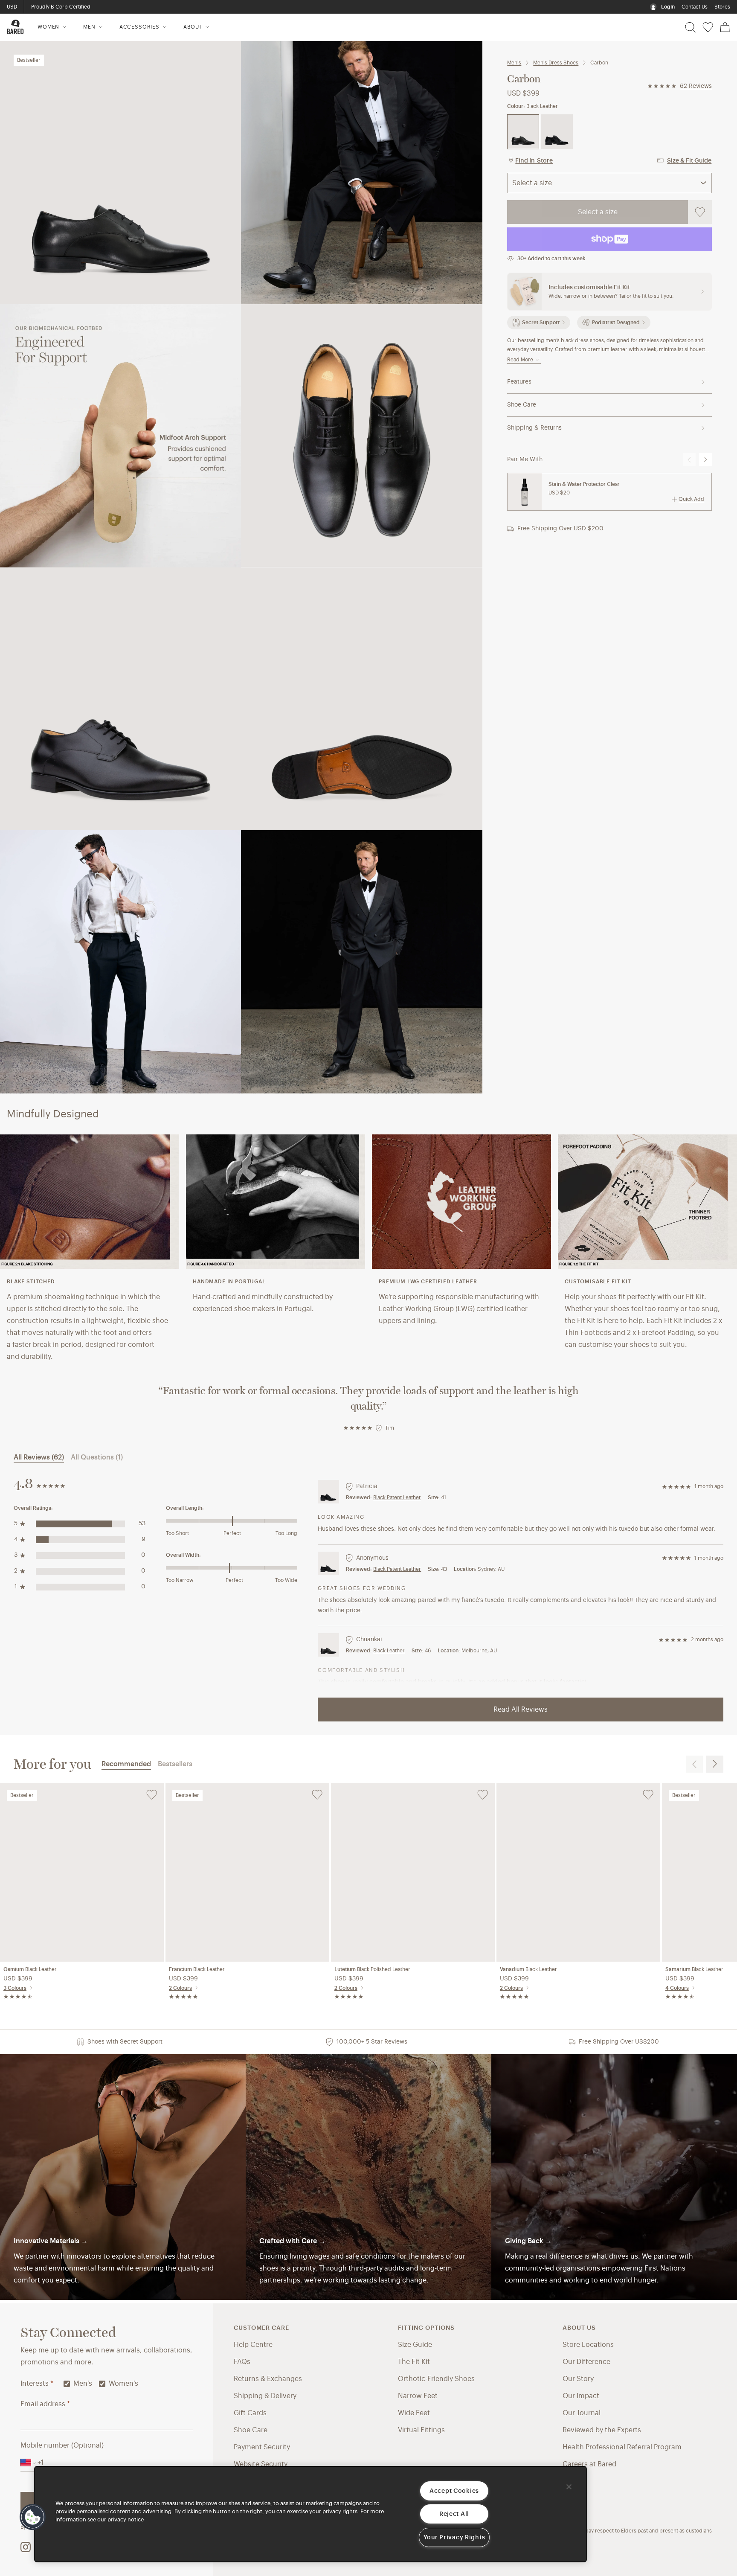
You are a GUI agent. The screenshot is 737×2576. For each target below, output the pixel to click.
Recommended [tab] (126, 1764)
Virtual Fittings (421, 2430)
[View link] (614, 2177)
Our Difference (586, 2362)
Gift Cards (250, 2413)
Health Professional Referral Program (622, 2447)
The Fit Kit (414, 2362)
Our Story (578, 2379)
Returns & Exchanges (268, 2379)
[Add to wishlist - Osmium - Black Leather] (152, 1795)
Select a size (598, 212)
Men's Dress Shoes (556, 63)
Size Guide (415, 2345)
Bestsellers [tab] (175, 1764)
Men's (514, 63)
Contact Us (695, 7)
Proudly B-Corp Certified (61, 7)
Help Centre (253, 2345)
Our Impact (581, 2396)
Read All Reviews (521, 1710)
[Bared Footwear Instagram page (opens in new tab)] (26, 2547)
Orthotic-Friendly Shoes (436, 2379)
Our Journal (582, 2413)
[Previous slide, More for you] (694, 1764)
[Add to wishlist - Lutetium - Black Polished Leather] (483, 1795)
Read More (520, 360)
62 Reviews (696, 86)
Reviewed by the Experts (602, 2430)
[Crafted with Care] (368, 2177)
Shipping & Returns (534, 428)
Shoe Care (522, 405)
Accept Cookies (454, 2491)
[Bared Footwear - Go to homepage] (15, 27)
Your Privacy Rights (454, 2537)
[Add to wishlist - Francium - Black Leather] (317, 1795)
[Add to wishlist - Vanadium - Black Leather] (648, 1795)
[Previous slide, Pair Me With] (689, 459)
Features (519, 382)
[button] (33, 2517)
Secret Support (541, 323)
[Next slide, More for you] (715, 1764)
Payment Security (262, 2447)
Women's (123, 2384)
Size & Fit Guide (689, 161)
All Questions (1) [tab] (97, 1457)
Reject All (454, 2514)
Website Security (261, 2464)
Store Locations (588, 2345)
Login (668, 7)
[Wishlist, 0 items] (708, 27)
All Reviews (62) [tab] (39, 1457)
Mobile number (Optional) (62, 2445)
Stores (722, 7)
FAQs (242, 2362)
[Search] (690, 27)
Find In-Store (534, 161)
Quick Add (691, 499)
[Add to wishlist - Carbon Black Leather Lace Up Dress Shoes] (700, 212)
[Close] (569, 2487)
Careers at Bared (589, 2464)
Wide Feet (414, 2413)
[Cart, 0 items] (725, 27)
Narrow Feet (418, 2396)
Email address (45, 2404)
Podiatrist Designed (616, 323)
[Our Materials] (123, 2177)
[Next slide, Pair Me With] (705, 459)
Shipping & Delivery (265, 2396)
